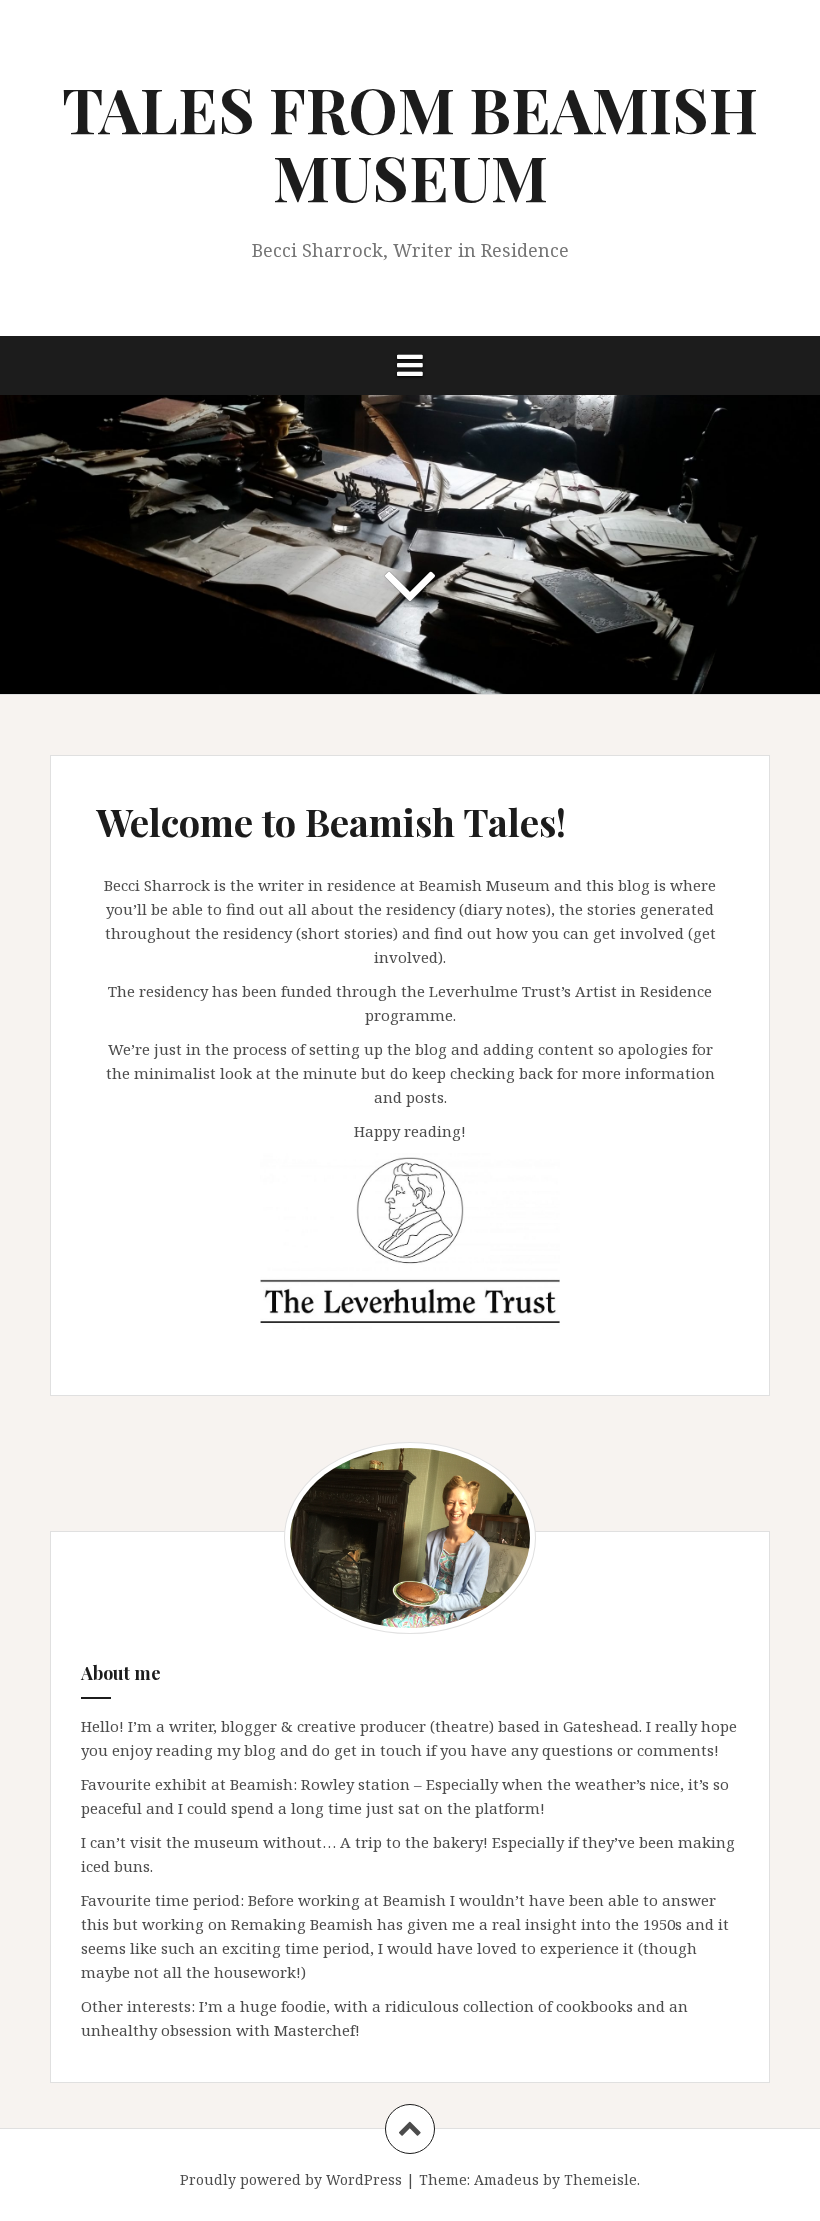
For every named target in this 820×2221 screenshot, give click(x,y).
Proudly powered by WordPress (291, 2179)
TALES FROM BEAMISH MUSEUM (410, 142)
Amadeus (506, 2179)
